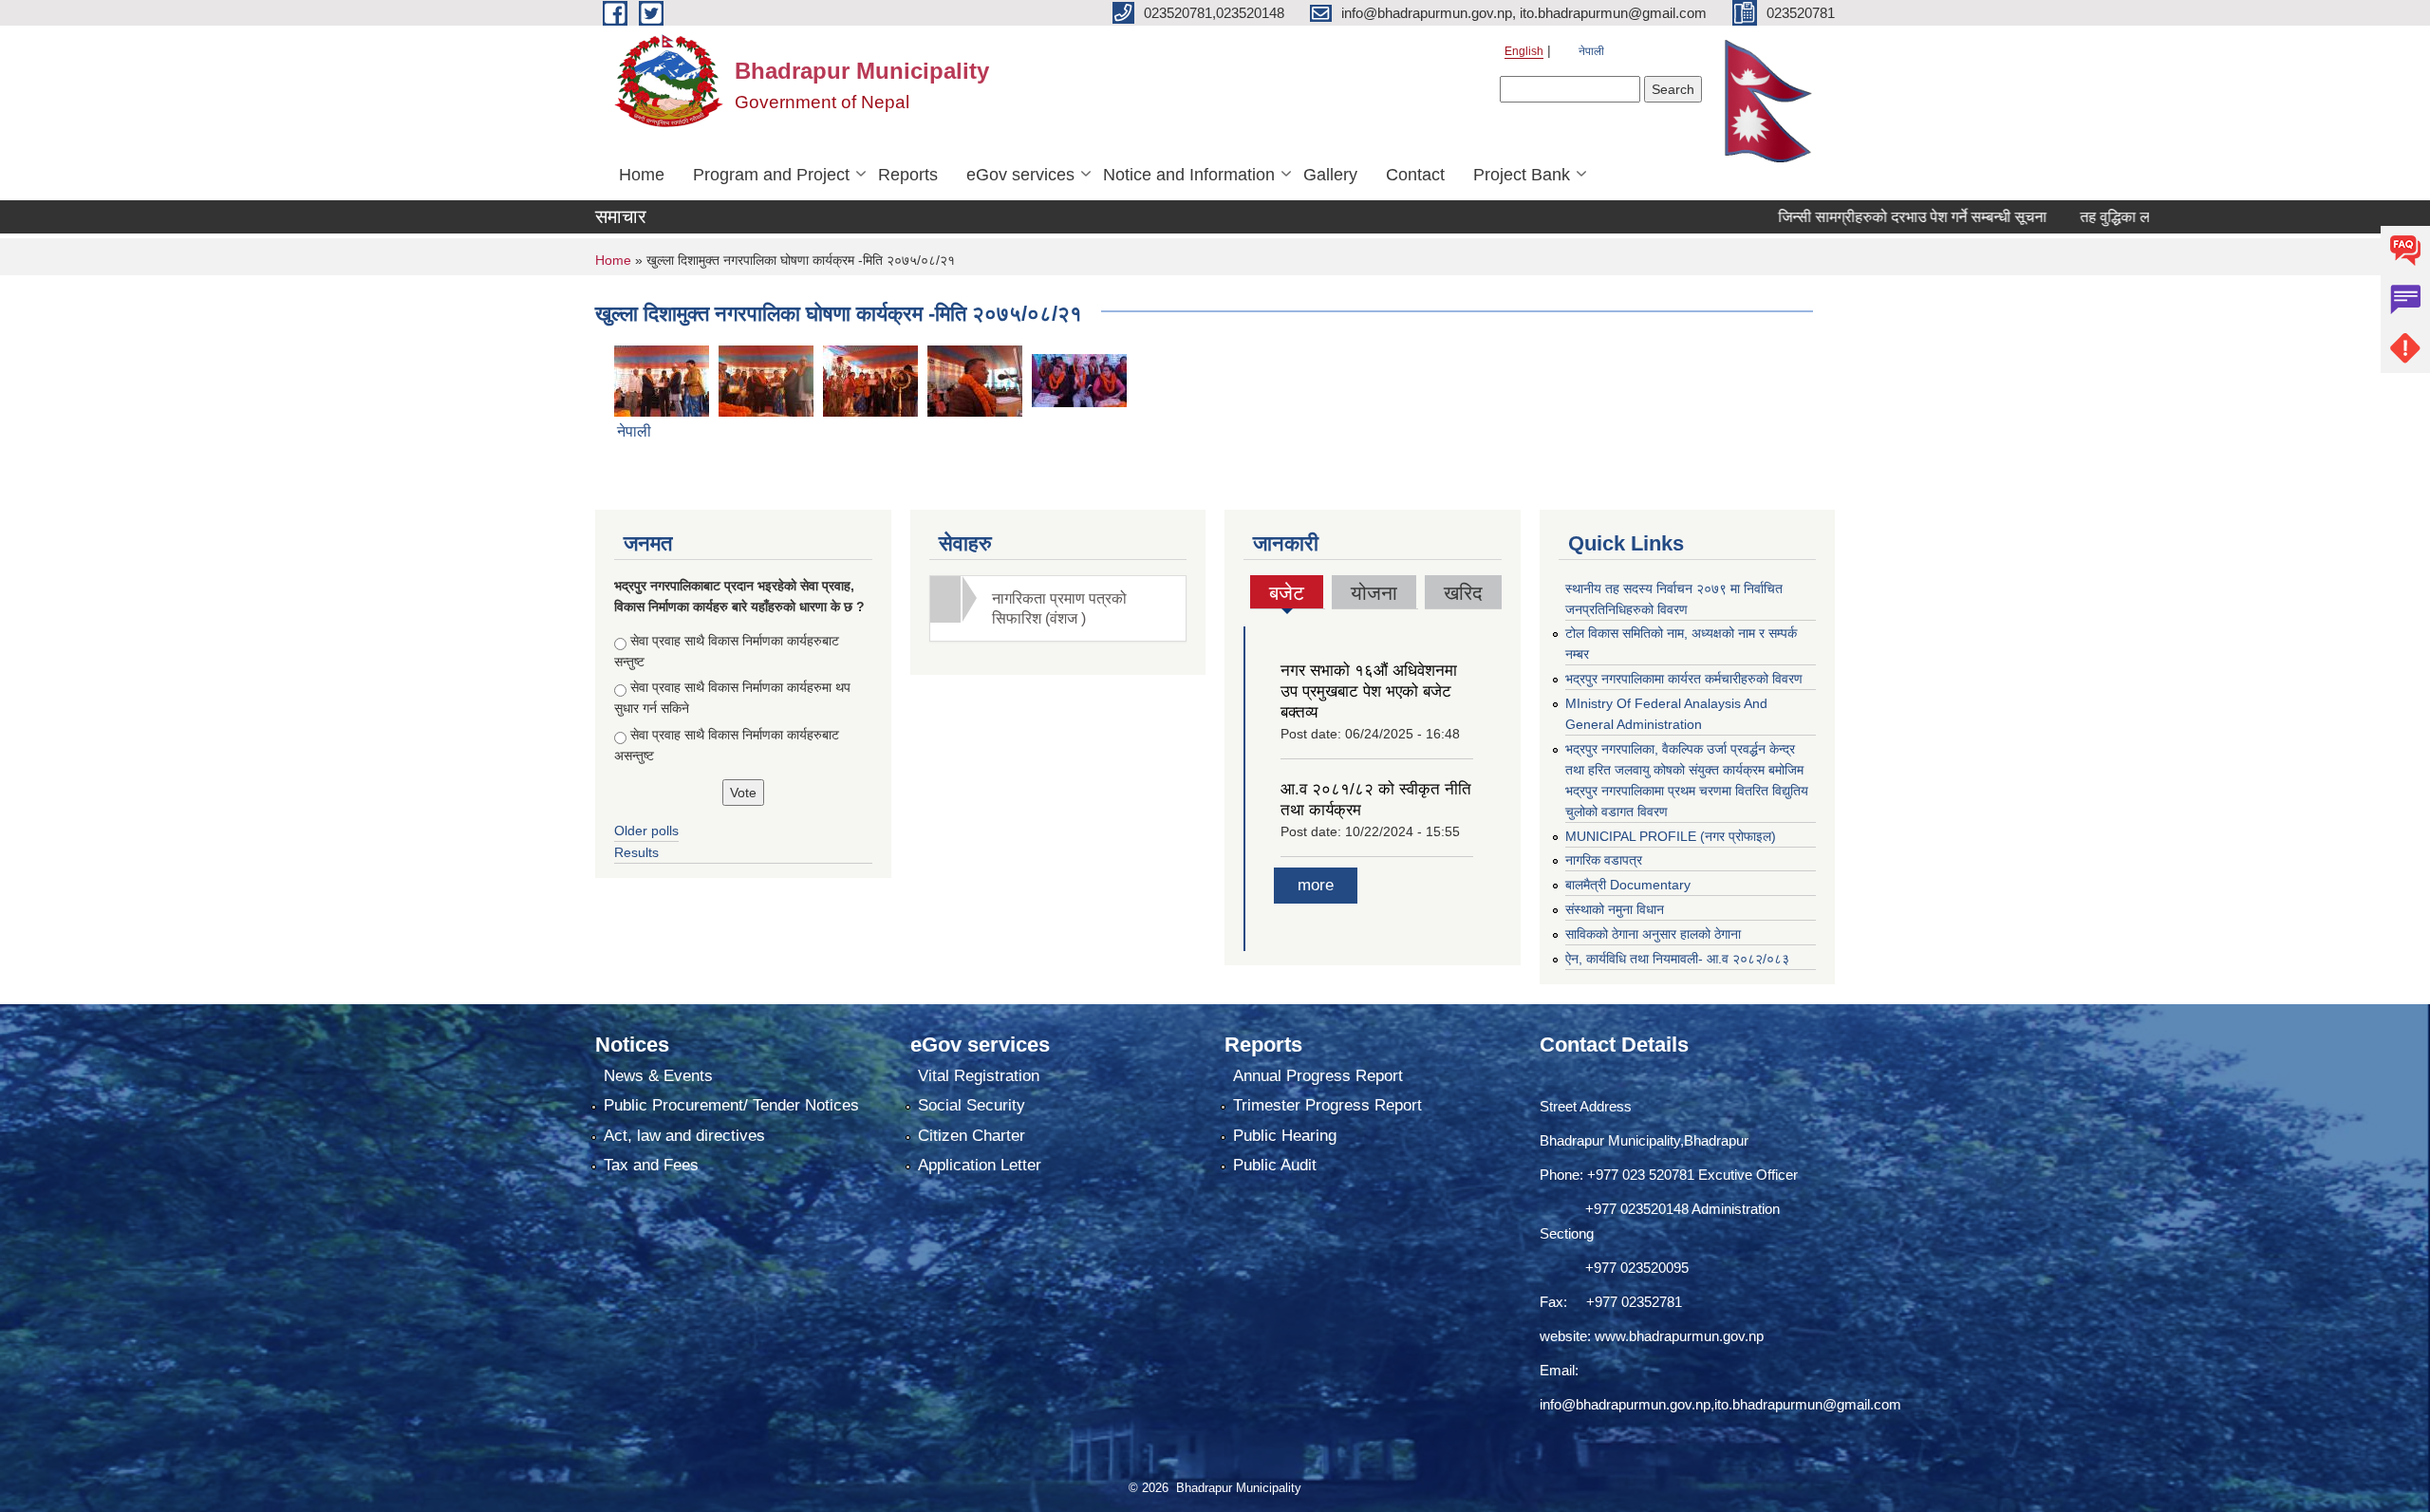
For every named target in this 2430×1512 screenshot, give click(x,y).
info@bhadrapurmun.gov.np (1625, 1404)
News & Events (658, 1076)
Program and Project (771, 175)
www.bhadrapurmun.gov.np (1679, 1336)
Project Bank (1522, 175)
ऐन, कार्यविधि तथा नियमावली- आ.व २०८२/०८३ (1677, 959)
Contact (1415, 175)
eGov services (1020, 175)
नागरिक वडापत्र (1604, 860)
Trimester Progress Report (1327, 1105)
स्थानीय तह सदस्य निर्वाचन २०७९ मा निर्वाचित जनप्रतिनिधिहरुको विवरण (1674, 599)
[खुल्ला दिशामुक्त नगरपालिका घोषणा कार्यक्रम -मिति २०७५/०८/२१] (662, 379)
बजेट (1287, 595)
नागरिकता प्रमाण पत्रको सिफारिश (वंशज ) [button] (1059, 608)
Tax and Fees (651, 1165)
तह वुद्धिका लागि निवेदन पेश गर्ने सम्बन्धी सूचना (2138, 217)
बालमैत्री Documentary (1628, 885)
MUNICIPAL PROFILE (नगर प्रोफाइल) (1671, 836)
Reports (908, 175)
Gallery (1330, 175)
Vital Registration (979, 1076)
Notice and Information (1189, 175)
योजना (1374, 593)
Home (642, 175)
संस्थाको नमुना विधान (1615, 909)
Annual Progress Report (1318, 1076)
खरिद (1463, 593)
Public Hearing (1285, 1136)
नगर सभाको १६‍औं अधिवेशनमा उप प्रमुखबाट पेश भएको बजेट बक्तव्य (1369, 691)
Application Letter (980, 1165)
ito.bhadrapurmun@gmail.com (1808, 1404)
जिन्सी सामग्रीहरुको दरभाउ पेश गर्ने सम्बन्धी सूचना (1848, 217)
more (1316, 885)
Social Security (972, 1105)
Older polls (646, 831)
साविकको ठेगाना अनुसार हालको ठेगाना (1653, 934)
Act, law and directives (684, 1136)
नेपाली (1591, 51)
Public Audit (1275, 1165)
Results (636, 852)
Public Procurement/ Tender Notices (731, 1105)
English (1524, 51)
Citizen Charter (972, 1136)
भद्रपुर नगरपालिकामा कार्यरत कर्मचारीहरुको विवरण (1684, 679)
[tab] (1058, 608)
